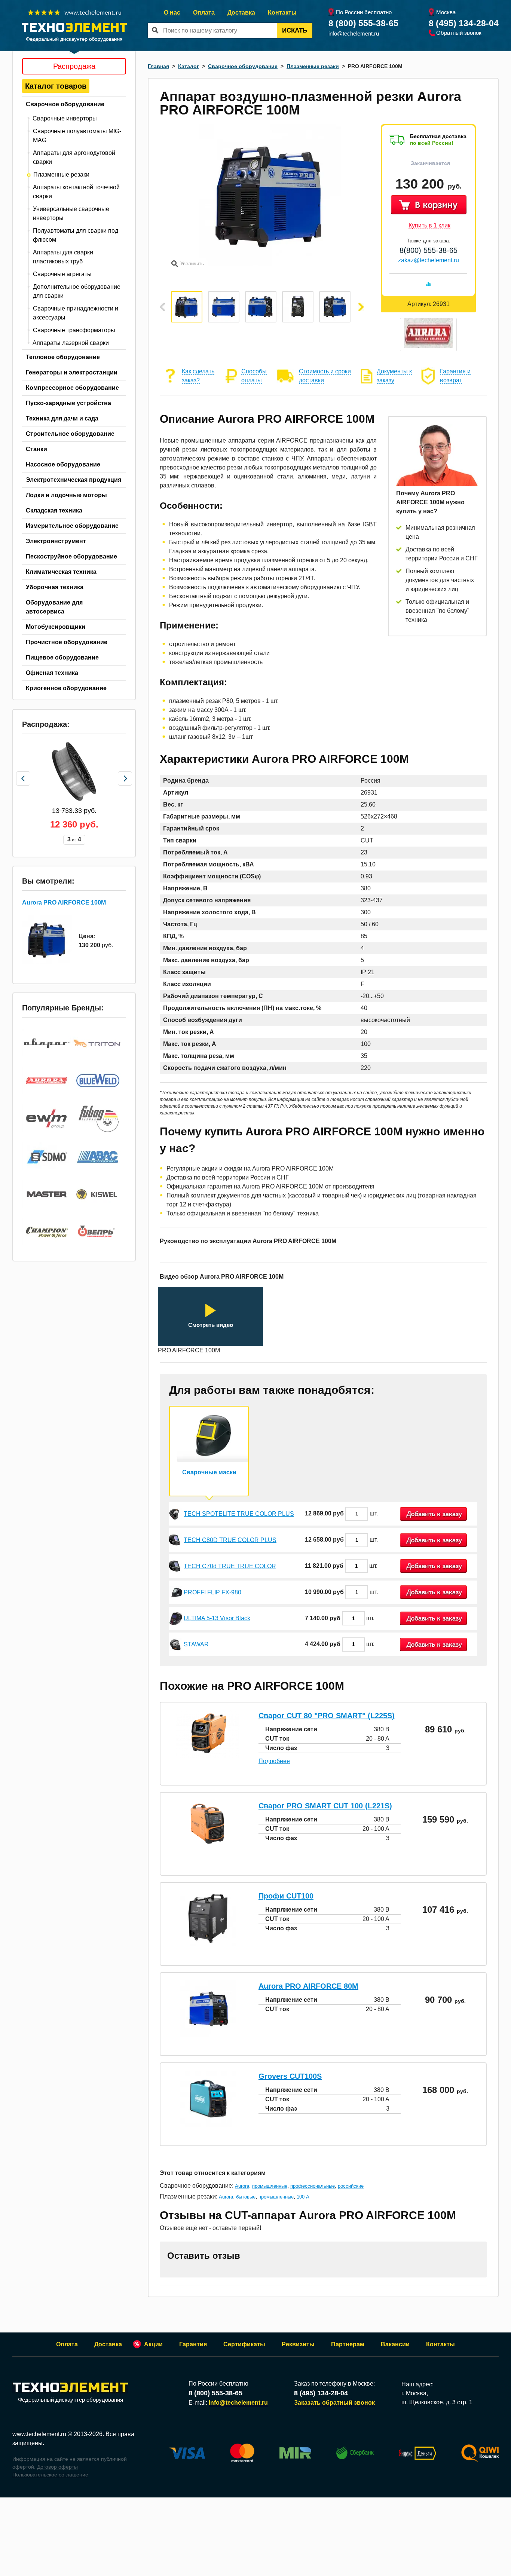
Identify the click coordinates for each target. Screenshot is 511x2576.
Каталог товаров (56, 86)
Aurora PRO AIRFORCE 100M (64, 902)
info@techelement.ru (354, 33)
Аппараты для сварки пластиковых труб (63, 257)
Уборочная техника (55, 587)
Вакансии (395, 2344)
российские (351, 2186)
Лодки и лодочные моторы (66, 495)
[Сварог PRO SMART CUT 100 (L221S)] (208, 1846)
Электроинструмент (56, 541)
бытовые (246, 2197)
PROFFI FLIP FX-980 (212, 1592)
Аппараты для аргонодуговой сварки (74, 157)
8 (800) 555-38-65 (363, 23)
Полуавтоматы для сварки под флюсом (76, 235)
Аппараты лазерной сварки (71, 343)
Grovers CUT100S (290, 2076)
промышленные (270, 2186)
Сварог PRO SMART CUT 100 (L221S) (325, 1806)
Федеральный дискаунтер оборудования (71, 2400)
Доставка (241, 13)
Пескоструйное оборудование (71, 556)
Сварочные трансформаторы (74, 330)
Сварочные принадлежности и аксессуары (76, 313)
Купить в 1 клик (429, 225)
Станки (36, 449)
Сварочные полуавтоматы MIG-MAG (77, 136)
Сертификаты (244, 2344)
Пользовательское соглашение (50, 2475)
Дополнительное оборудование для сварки (77, 291)
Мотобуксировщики (56, 627)
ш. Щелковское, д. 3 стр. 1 (437, 2402)
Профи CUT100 (286, 1896)
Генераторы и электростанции (72, 372)
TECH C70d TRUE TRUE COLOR (230, 1566)
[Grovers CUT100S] (208, 2125)
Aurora (242, 2186)
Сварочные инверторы (65, 118)
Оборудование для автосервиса (54, 607)
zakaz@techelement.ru (429, 260)
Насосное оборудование (63, 464)
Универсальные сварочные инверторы (71, 213)
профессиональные (313, 2186)
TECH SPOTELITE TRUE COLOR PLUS (239, 1514)
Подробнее (274, 1761)
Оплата (204, 13)
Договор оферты (57, 2467)
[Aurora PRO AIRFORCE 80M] (208, 2035)
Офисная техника (52, 673)
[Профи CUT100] (208, 1944)
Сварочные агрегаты (62, 274)
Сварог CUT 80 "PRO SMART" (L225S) (327, 1716)
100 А (303, 2197)
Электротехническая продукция (74, 480)
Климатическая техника (61, 572)
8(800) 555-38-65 (429, 250)
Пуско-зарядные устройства (68, 403)
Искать (295, 30)
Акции (153, 2344)
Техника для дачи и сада (62, 418)
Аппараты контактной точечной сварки (76, 192)
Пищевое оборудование (62, 657)
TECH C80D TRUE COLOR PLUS (230, 1540)
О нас (172, 13)
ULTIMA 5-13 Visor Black (217, 1618)
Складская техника (54, 510)
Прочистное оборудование (67, 642)
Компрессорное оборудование (72, 388)
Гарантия (193, 2344)
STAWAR (196, 1644)
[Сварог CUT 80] (208, 1755)
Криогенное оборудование (66, 688)
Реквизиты (298, 2344)
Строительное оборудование (70, 434)
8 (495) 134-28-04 (464, 23)
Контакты (282, 13)
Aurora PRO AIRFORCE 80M (308, 1986)
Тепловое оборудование (63, 357)
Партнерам (348, 2344)
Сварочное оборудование (65, 104)
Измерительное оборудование (72, 526)
